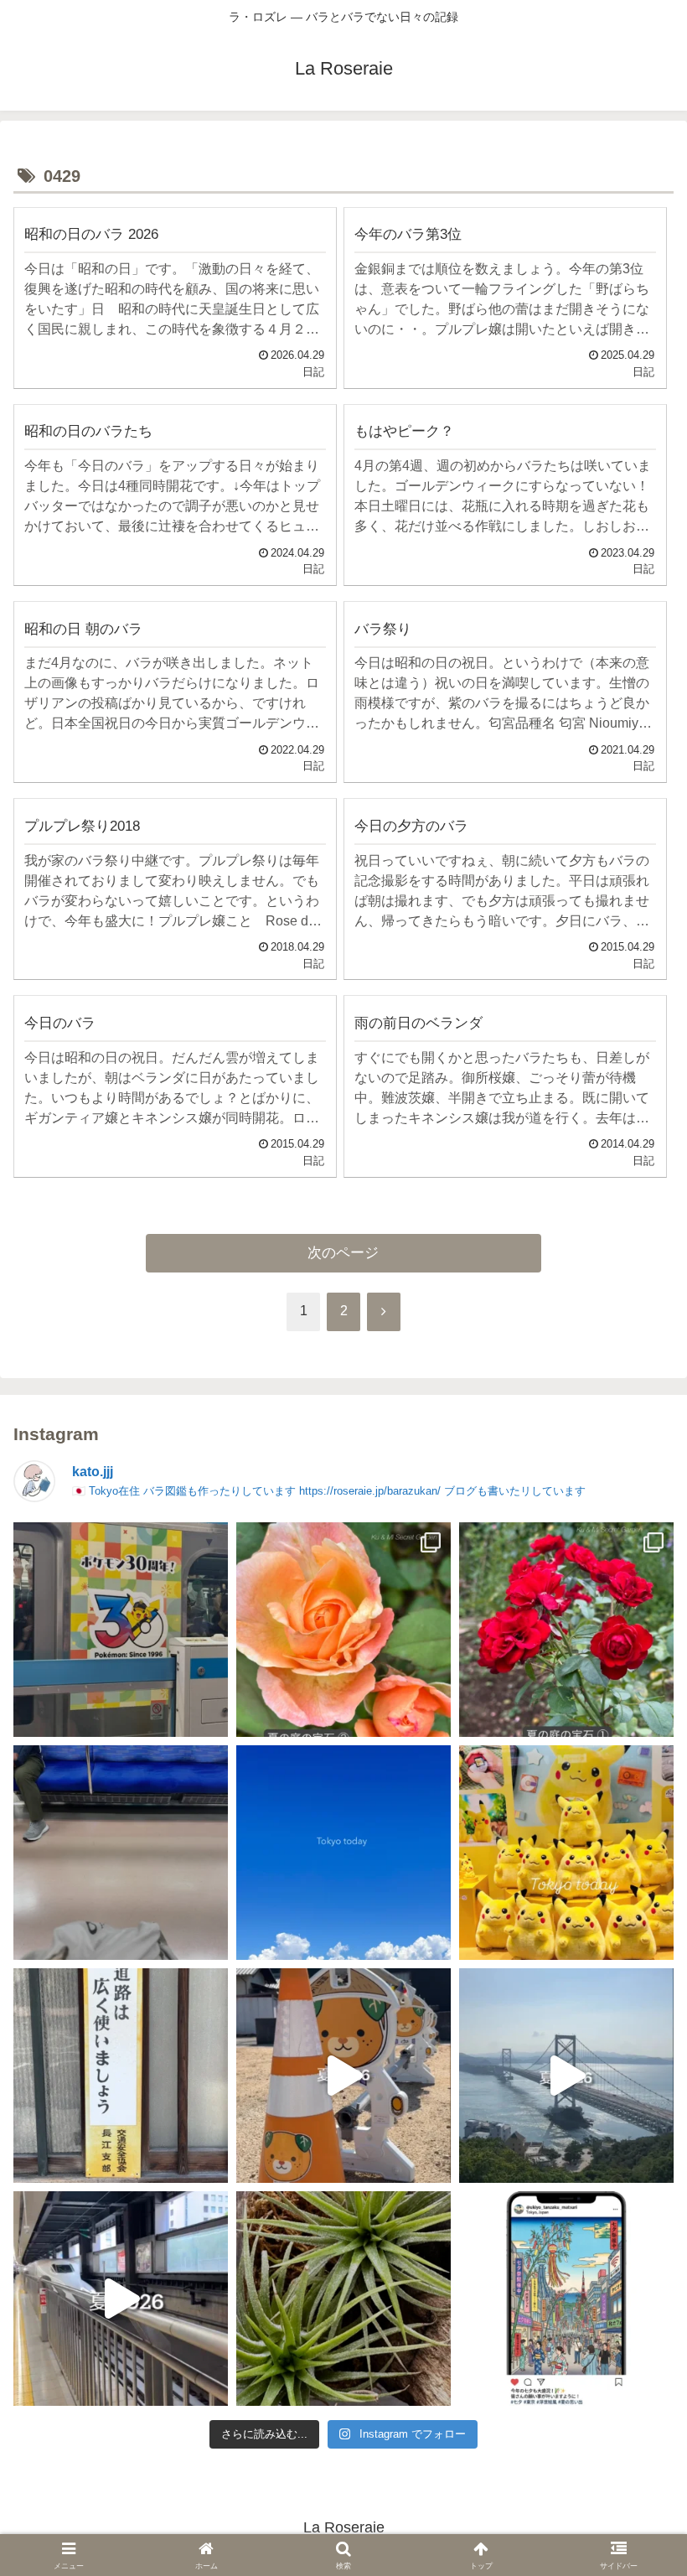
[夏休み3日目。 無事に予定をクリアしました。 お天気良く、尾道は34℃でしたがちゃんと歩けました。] (343, 2076)
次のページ (343, 1253)
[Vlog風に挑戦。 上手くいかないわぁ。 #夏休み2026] (121, 2299)
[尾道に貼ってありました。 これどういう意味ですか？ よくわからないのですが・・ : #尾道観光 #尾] (121, 2076)
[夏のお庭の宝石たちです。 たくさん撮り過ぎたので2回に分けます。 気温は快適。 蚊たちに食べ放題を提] (566, 1630)
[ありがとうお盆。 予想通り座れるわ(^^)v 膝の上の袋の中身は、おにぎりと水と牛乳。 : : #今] (121, 1853)
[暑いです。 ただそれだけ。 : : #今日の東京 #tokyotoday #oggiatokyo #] (343, 1853)
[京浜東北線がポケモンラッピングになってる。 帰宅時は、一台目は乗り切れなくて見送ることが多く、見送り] (121, 1630)
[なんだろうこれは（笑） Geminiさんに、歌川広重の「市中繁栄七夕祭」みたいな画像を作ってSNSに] (566, 2299)
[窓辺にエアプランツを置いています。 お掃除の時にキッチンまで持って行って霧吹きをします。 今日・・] (343, 2299)
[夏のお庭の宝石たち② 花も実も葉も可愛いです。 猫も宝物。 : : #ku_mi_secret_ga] (343, 1630)
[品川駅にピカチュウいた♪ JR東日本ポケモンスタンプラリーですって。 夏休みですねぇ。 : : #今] (566, 1853)
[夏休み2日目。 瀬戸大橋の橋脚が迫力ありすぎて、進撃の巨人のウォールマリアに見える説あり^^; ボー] (566, 2076)
